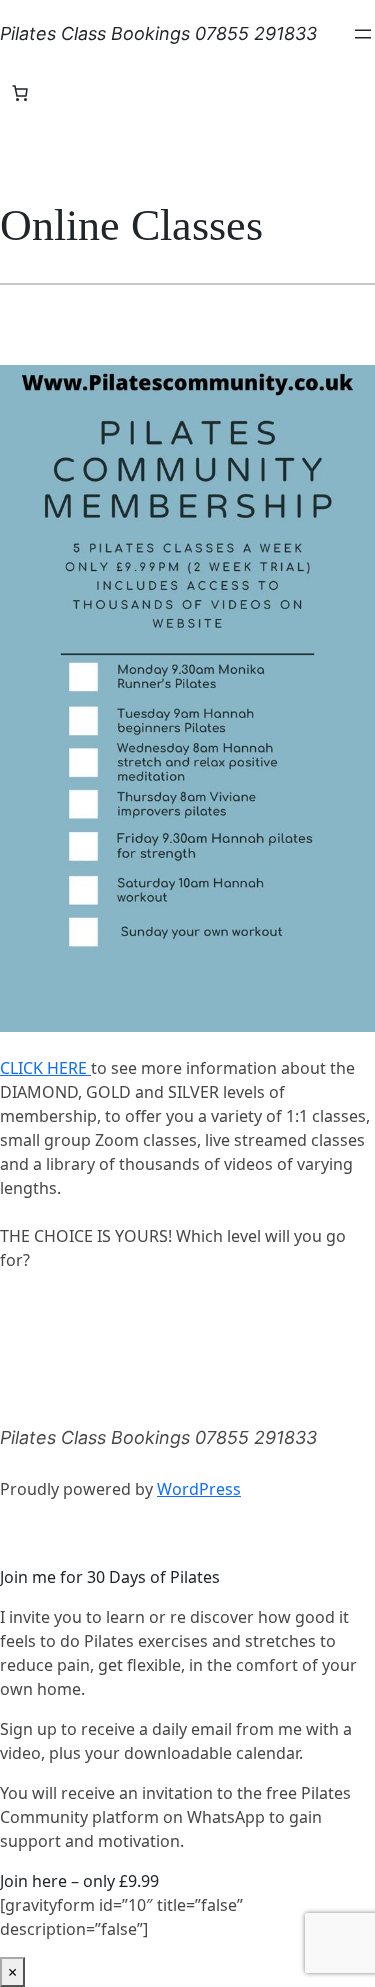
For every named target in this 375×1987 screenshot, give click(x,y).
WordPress (199, 1489)
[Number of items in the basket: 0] (20, 93)
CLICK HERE (45, 1068)
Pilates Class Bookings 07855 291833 (158, 33)
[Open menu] (363, 34)
